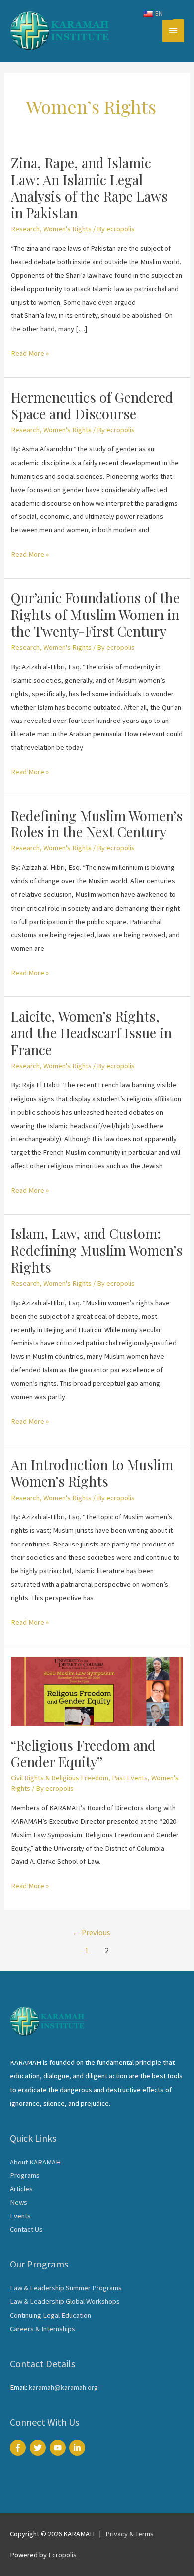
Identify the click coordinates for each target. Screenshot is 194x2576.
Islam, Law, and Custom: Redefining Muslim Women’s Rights (97, 1250)
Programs (25, 2175)
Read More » (30, 354)
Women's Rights (67, 229)
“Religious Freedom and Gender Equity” (83, 1753)
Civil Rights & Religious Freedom (60, 1778)
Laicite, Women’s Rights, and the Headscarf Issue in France (91, 1032)
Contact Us (26, 2229)
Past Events (130, 1778)
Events (20, 2216)
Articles (21, 2189)
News (19, 2202)
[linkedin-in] (78, 2448)
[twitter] (39, 2448)
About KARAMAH (35, 2162)
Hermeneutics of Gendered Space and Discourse (92, 405)
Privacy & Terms (130, 2534)
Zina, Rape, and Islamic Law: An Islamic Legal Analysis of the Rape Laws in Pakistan (89, 188)
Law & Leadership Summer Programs (66, 2288)
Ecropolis (62, 2555)
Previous (91, 1932)
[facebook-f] (19, 2448)
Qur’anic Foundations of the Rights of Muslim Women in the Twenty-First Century (95, 614)
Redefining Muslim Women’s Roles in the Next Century (97, 824)
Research (25, 229)
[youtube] (59, 2448)
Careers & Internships (43, 2329)
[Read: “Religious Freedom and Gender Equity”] (97, 1691)
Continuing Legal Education (50, 2315)
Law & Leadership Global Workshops (65, 2301)
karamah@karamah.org (63, 2387)
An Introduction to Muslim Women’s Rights (92, 1473)
